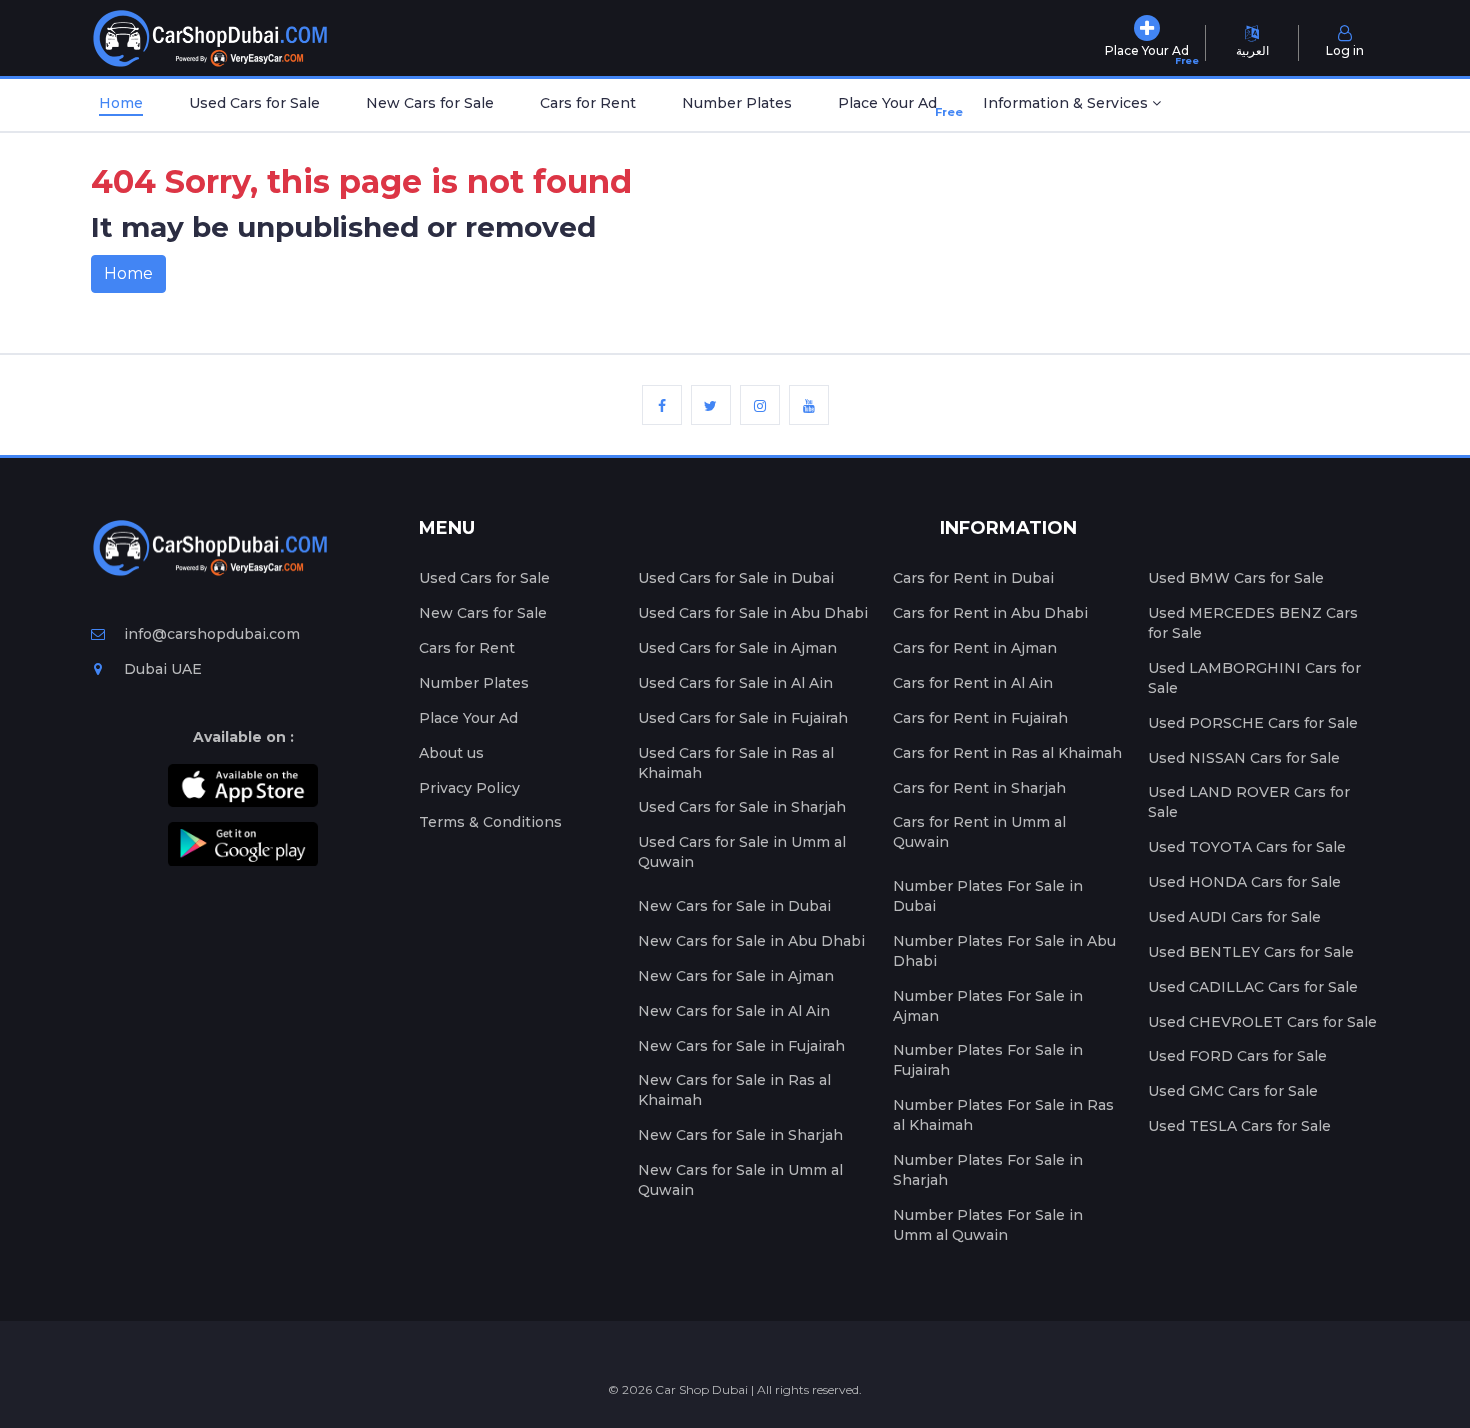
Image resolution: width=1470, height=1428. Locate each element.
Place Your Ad (891, 106)
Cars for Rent (588, 103)
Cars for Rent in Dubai (973, 578)
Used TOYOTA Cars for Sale (1247, 847)
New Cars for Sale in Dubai (734, 906)
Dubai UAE (161, 669)
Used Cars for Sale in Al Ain (735, 683)
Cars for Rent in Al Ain (973, 683)
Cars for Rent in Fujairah (980, 718)
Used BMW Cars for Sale (1236, 578)
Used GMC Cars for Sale (1233, 1091)
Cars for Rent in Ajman (975, 648)
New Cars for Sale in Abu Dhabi (751, 941)
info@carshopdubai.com (212, 634)
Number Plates (737, 103)
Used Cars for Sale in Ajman (737, 648)
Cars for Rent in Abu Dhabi (990, 613)
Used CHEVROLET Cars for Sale (1262, 1022)
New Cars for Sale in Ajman (736, 976)
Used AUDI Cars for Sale (1234, 917)
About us (451, 753)
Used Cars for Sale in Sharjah (742, 807)
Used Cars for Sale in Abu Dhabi (753, 613)
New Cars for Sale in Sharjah (740, 1135)
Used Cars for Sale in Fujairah (743, 718)
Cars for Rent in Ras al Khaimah (1007, 753)
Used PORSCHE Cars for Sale (1253, 723)
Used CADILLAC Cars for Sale (1253, 987)
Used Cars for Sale (254, 103)
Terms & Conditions (490, 822)
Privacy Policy (469, 788)
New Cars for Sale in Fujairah (741, 1046)
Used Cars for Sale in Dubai (736, 578)
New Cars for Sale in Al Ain (734, 1011)
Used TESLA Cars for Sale (1239, 1126)
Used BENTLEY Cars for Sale (1251, 952)
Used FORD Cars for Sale (1237, 1056)
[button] (1072, 105)
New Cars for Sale (430, 103)
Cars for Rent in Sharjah (979, 788)
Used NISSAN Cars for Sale (1244, 758)
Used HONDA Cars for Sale (1244, 882)
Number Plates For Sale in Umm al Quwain (988, 1225)
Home (121, 103)
